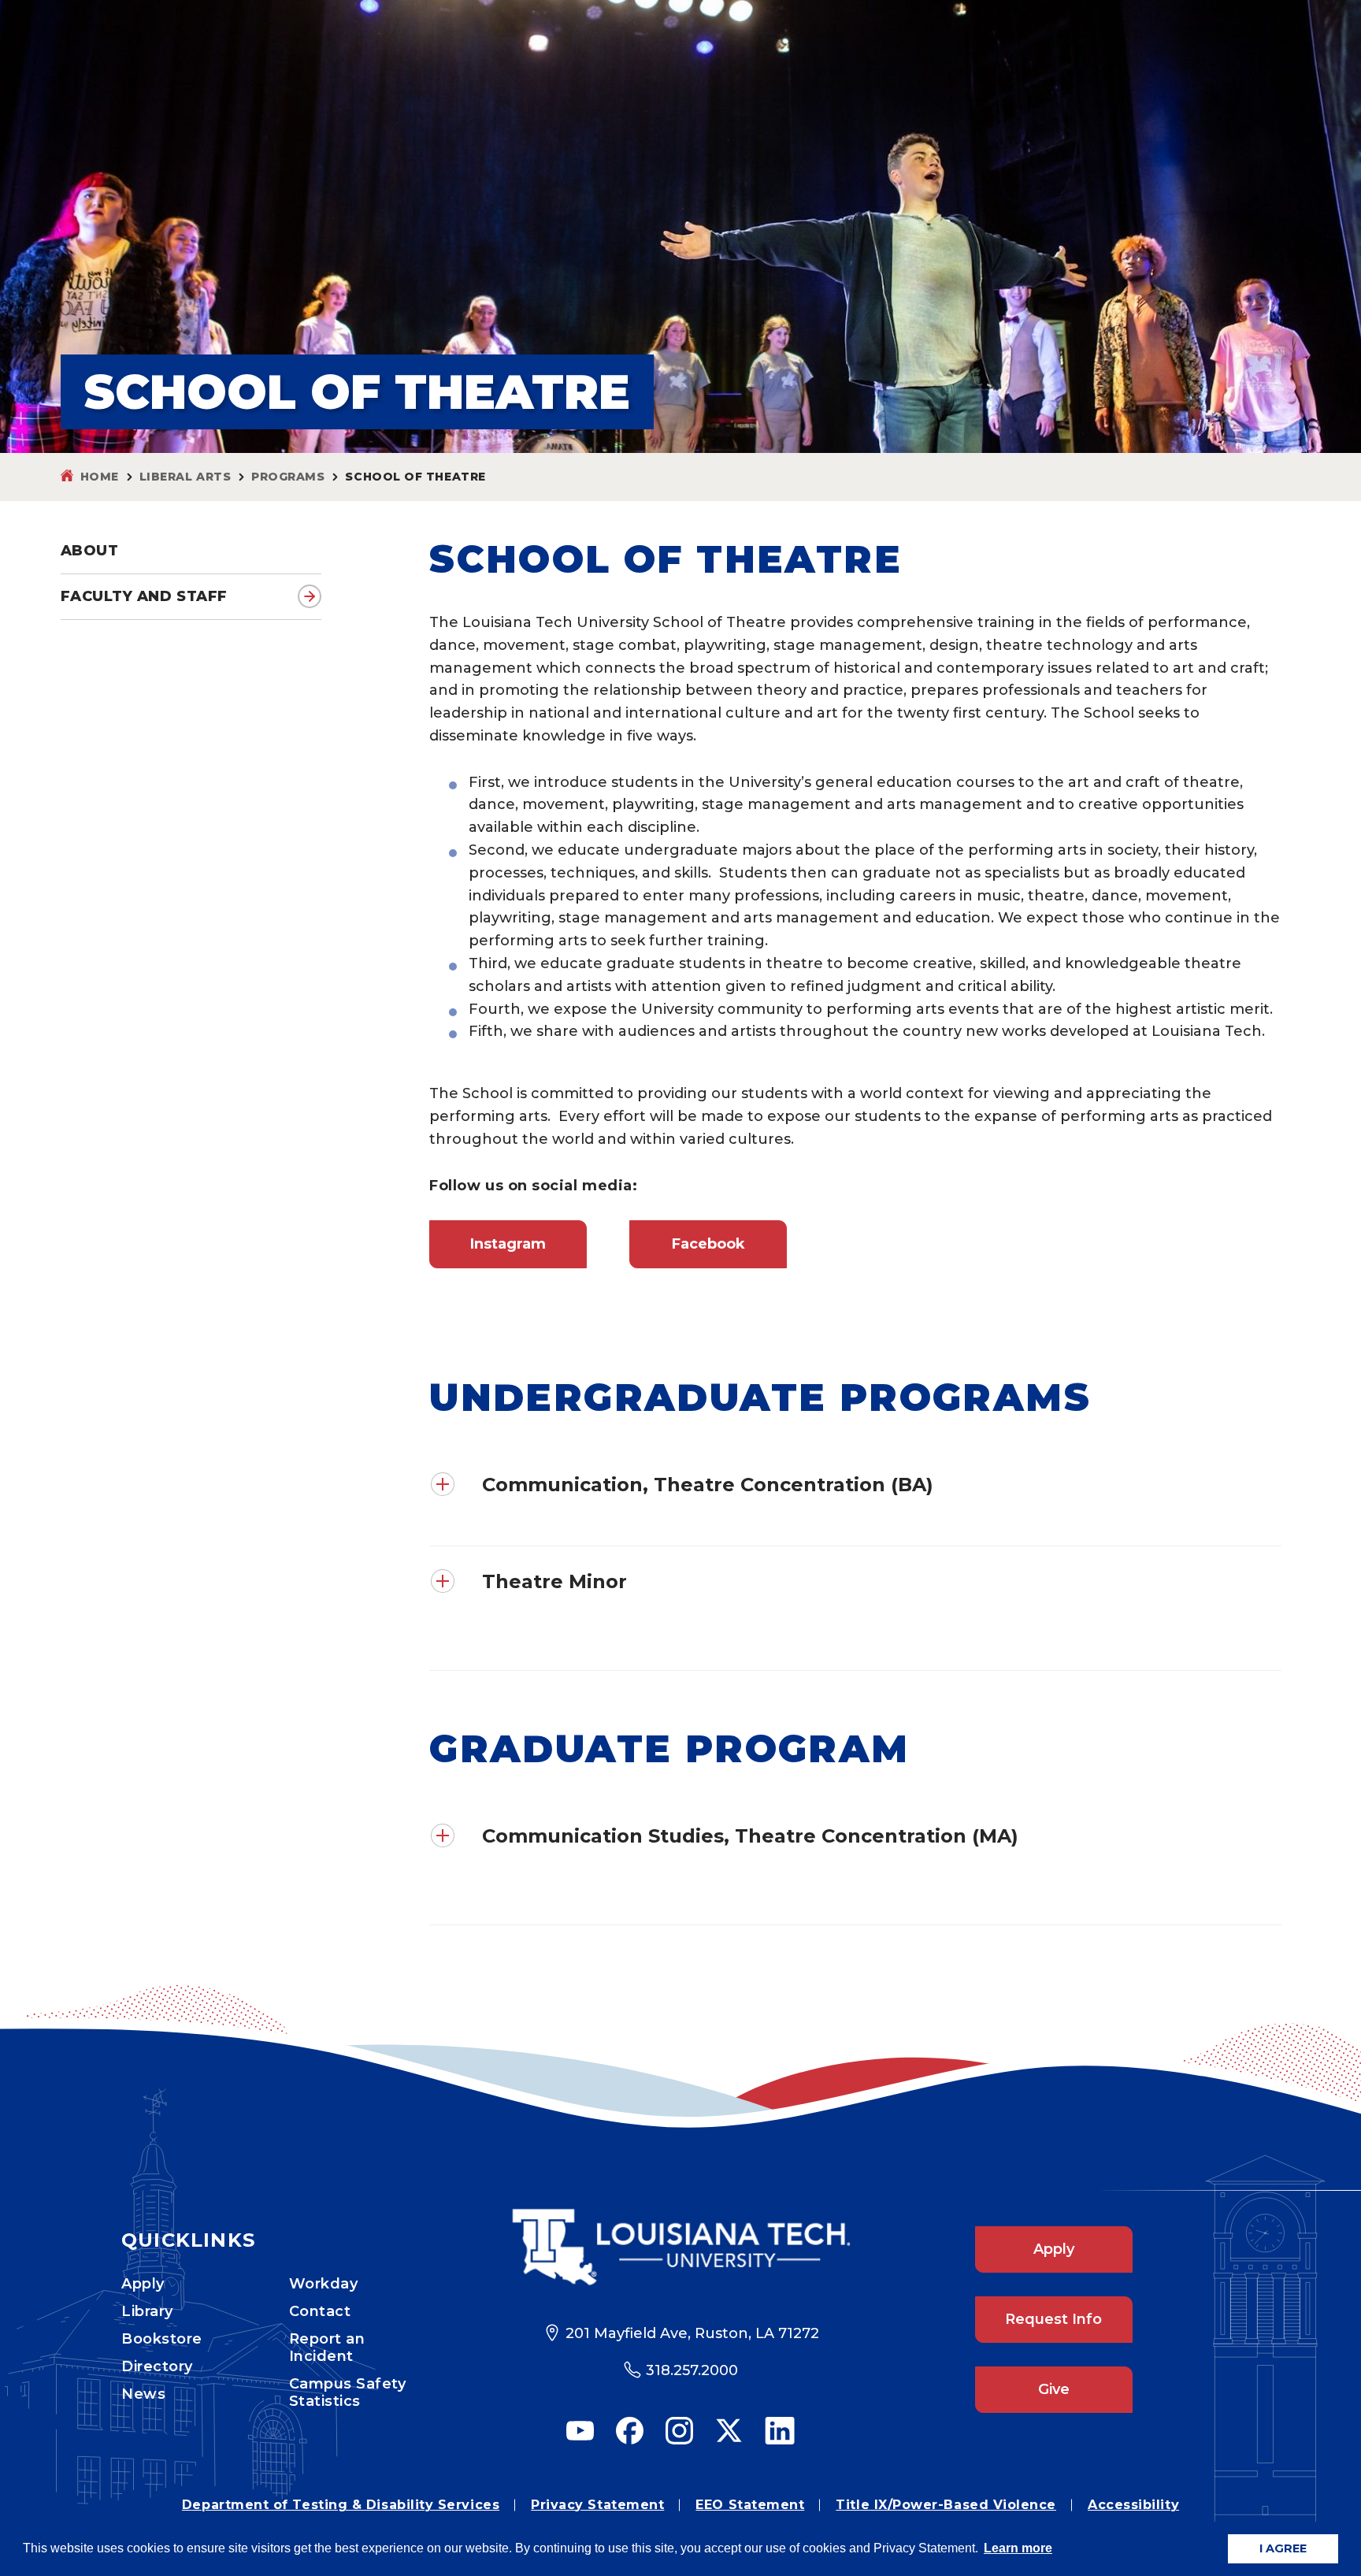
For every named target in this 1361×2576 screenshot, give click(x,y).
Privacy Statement (597, 2505)
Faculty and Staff (144, 596)
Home (100, 477)
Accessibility (1133, 2505)
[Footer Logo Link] (681, 2247)
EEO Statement (750, 2505)
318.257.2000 (692, 2370)
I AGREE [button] (1283, 2548)
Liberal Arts (185, 477)
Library (147, 2311)
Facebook (708, 1244)
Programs (288, 477)
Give (1054, 2389)
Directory (157, 2366)
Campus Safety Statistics (348, 2392)
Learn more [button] (1018, 2548)
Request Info (1053, 2319)
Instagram (508, 1244)
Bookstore (162, 2339)
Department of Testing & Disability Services (341, 2505)
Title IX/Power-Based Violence (946, 2505)
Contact (320, 2311)
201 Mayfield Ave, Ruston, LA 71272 (692, 2333)
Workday (324, 2284)
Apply (143, 2284)
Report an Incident (327, 2348)
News (143, 2394)
